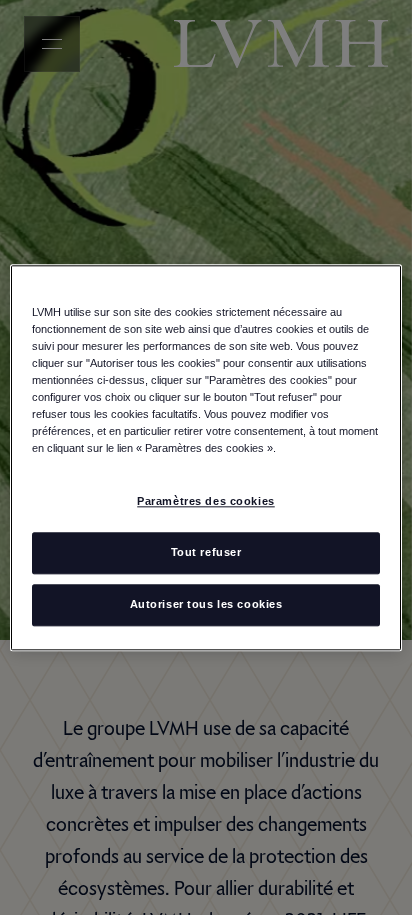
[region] (205, 457)
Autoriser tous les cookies (206, 604)
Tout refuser (206, 552)
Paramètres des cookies (206, 501)
